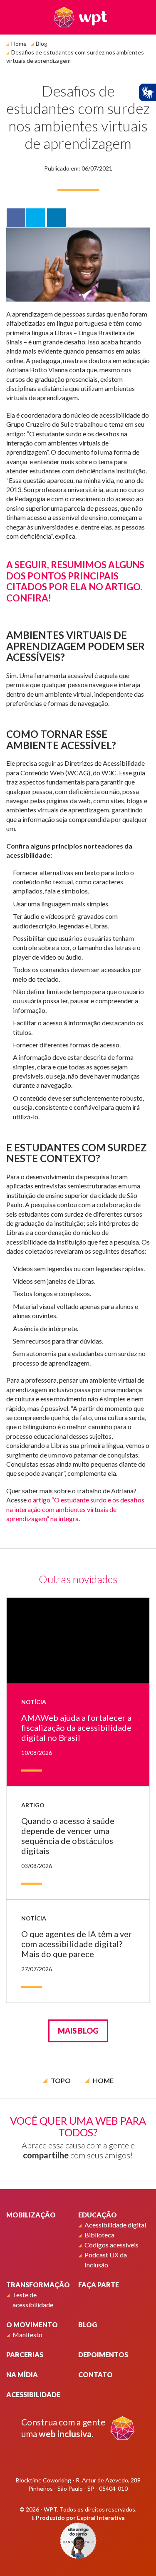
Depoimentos (103, 2355)
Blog (42, 43)
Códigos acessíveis (111, 2245)
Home (19, 43)
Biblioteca (99, 2235)
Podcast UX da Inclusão (106, 2260)
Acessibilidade (33, 2394)
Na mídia (22, 2374)
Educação (98, 2215)
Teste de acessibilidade (33, 2300)
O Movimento (32, 2325)
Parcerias (25, 2355)
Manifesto (27, 2335)
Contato (95, 2374)
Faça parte (99, 2285)
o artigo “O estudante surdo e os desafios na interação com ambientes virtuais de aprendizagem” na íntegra (75, 1509)
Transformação (38, 2285)
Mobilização (31, 2215)
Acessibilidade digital (115, 2225)
